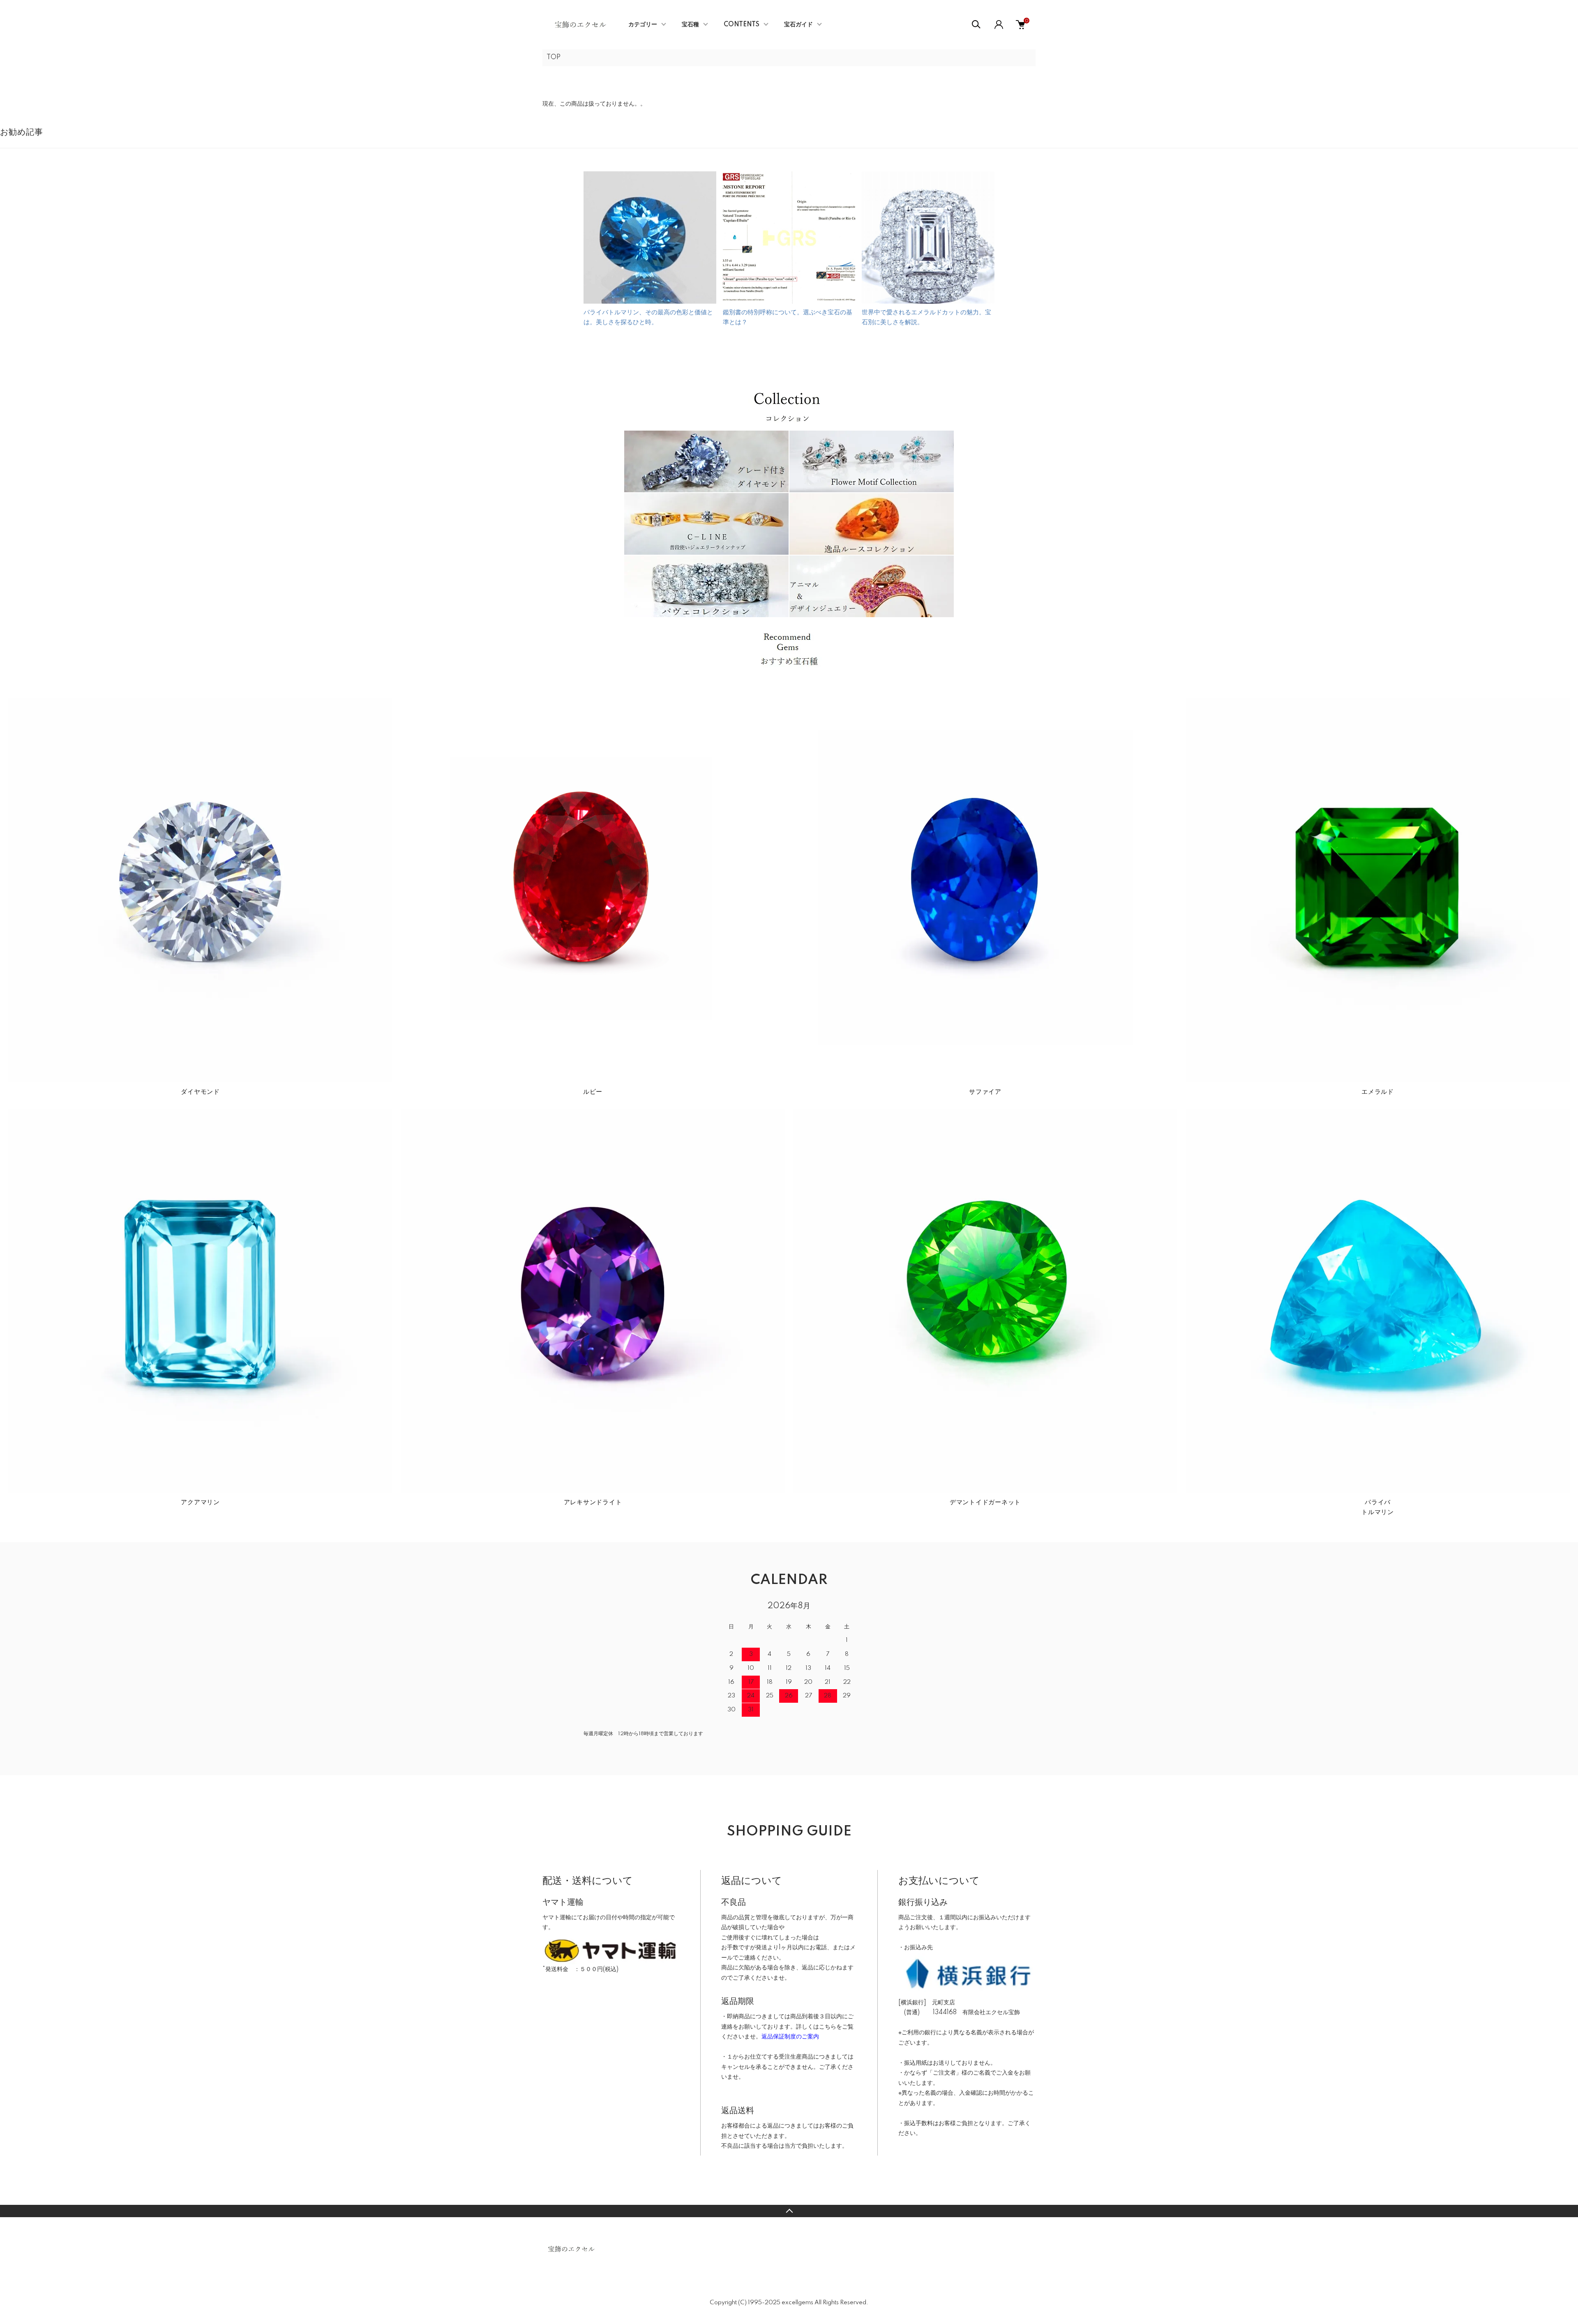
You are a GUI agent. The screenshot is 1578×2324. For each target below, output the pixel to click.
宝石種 (690, 25)
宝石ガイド (798, 25)
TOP (554, 58)
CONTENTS (742, 25)
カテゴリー (643, 25)
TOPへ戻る (789, 2211)
